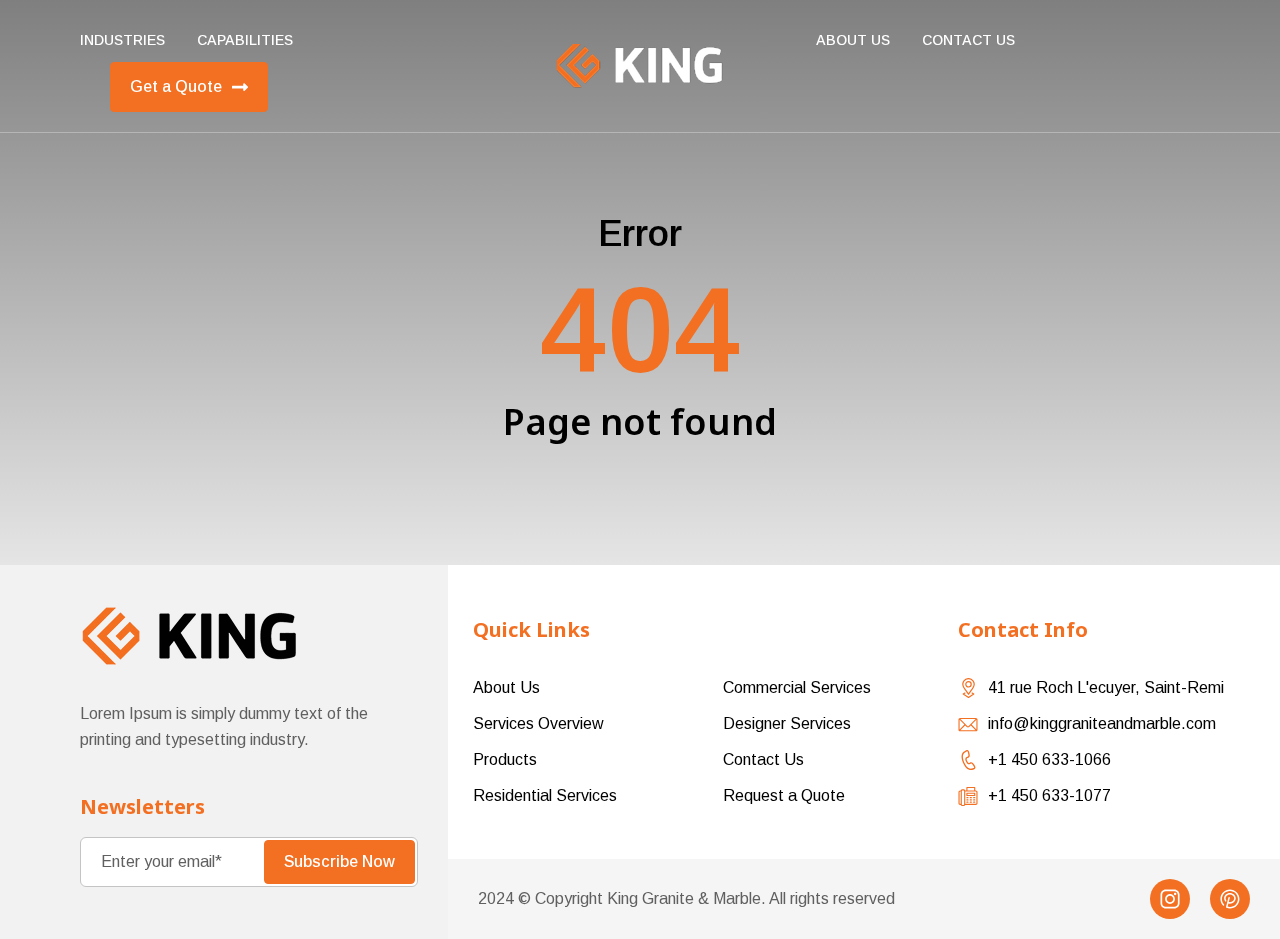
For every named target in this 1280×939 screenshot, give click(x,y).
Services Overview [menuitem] (538, 723)
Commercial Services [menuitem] (797, 687)
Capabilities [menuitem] (245, 40)
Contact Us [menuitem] (763, 759)
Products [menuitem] (505, 759)
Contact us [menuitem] (968, 40)
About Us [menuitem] (853, 40)
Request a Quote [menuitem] (784, 795)
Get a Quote (176, 86)
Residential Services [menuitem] (545, 795)
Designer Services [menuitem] (787, 723)
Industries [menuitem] (122, 40)
